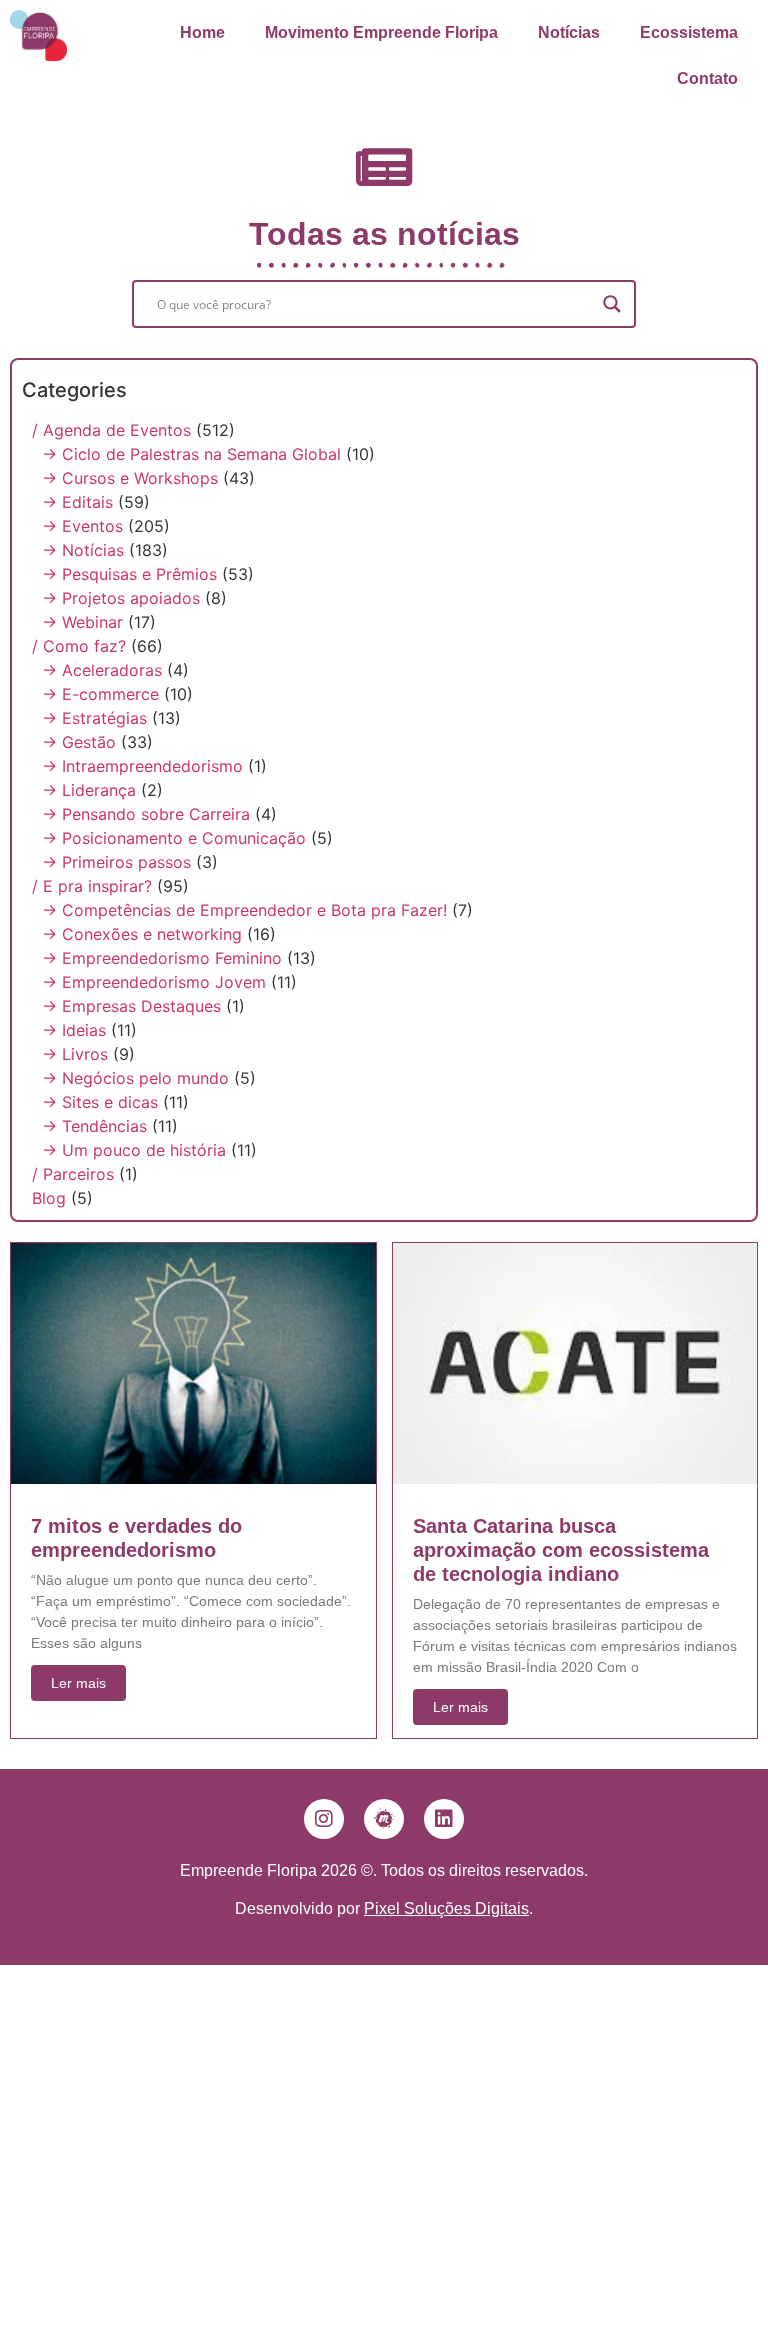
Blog (49, 1198)
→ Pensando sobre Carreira (146, 814)
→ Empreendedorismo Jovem (154, 982)
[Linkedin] (444, 1819)
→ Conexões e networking (142, 934)
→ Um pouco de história (134, 1150)
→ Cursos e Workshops (130, 478)
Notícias (569, 32)
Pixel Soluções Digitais (446, 1908)
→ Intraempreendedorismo (142, 766)
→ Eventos (82, 526)
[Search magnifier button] (612, 304)
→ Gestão (79, 742)
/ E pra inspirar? (92, 886)
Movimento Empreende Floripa (381, 32)
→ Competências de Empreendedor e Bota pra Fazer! (244, 910)
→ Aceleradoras (102, 670)
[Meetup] (384, 1819)
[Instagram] (324, 1819)
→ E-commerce (100, 694)
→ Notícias (83, 550)
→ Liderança (89, 790)
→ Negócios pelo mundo (135, 1078)
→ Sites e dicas (100, 1102)
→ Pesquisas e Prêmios (129, 574)
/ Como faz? (79, 646)
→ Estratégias (94, 718)
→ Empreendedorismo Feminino (162, 958)
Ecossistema (689, 32)
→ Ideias (74, 1030)
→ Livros (75, 1054)
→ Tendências (94, 1126)
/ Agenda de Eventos (111, 430)
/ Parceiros (73, 1174)
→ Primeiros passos (116, 862)
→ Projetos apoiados (121, 598)
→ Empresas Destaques (131, 1006)
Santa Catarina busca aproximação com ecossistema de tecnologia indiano (561, 1550)
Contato (707, 78)
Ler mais (78, 1683)
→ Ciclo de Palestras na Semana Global (191, 454)
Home (202, 32)
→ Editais (77, 502)
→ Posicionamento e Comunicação (174, 838)
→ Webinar (82, 622)
